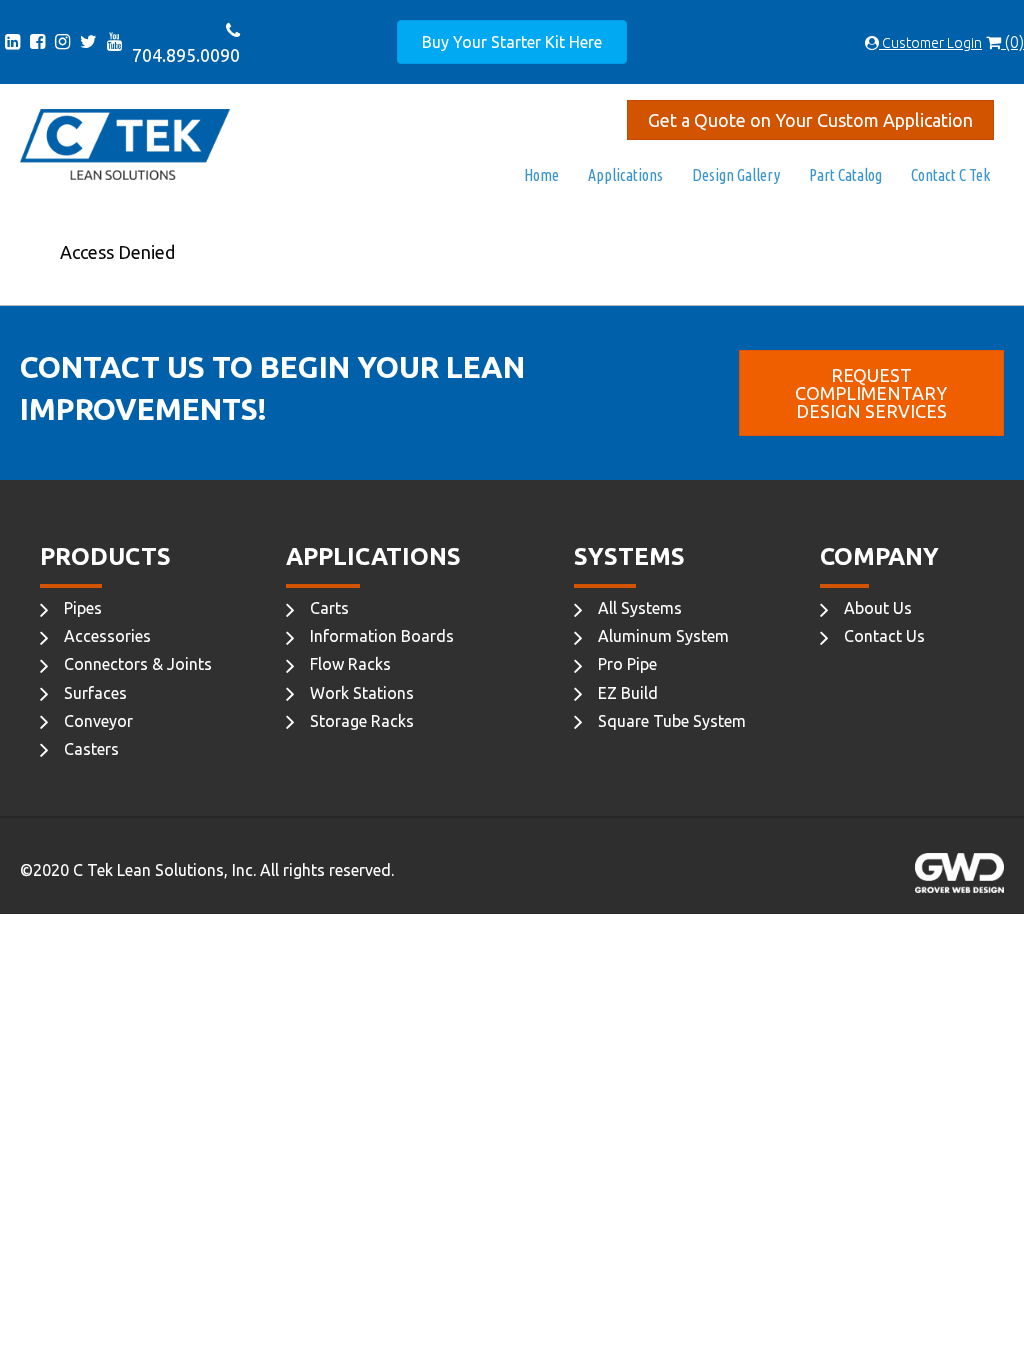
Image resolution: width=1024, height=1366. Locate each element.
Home (541, 175)
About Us (878, 608)
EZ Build (628, 693)
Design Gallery (736, 175)
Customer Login (930, 43)
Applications (625, 175)
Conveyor (98, 721)
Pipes (83, 608)
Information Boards (382, 636)
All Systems (640, 608)
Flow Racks (350, 664)
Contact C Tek (950, 175)
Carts (329, 608)
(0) (1012, 42)
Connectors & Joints (138, 664)
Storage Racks (362, 721)
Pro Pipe (627, 664)
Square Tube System (672, 721)
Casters (91, 749)
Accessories (107, 636)
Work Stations (362, 693)
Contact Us (884, 636)
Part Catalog (845, 175)
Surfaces (95, 693)
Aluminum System (663, 636)
